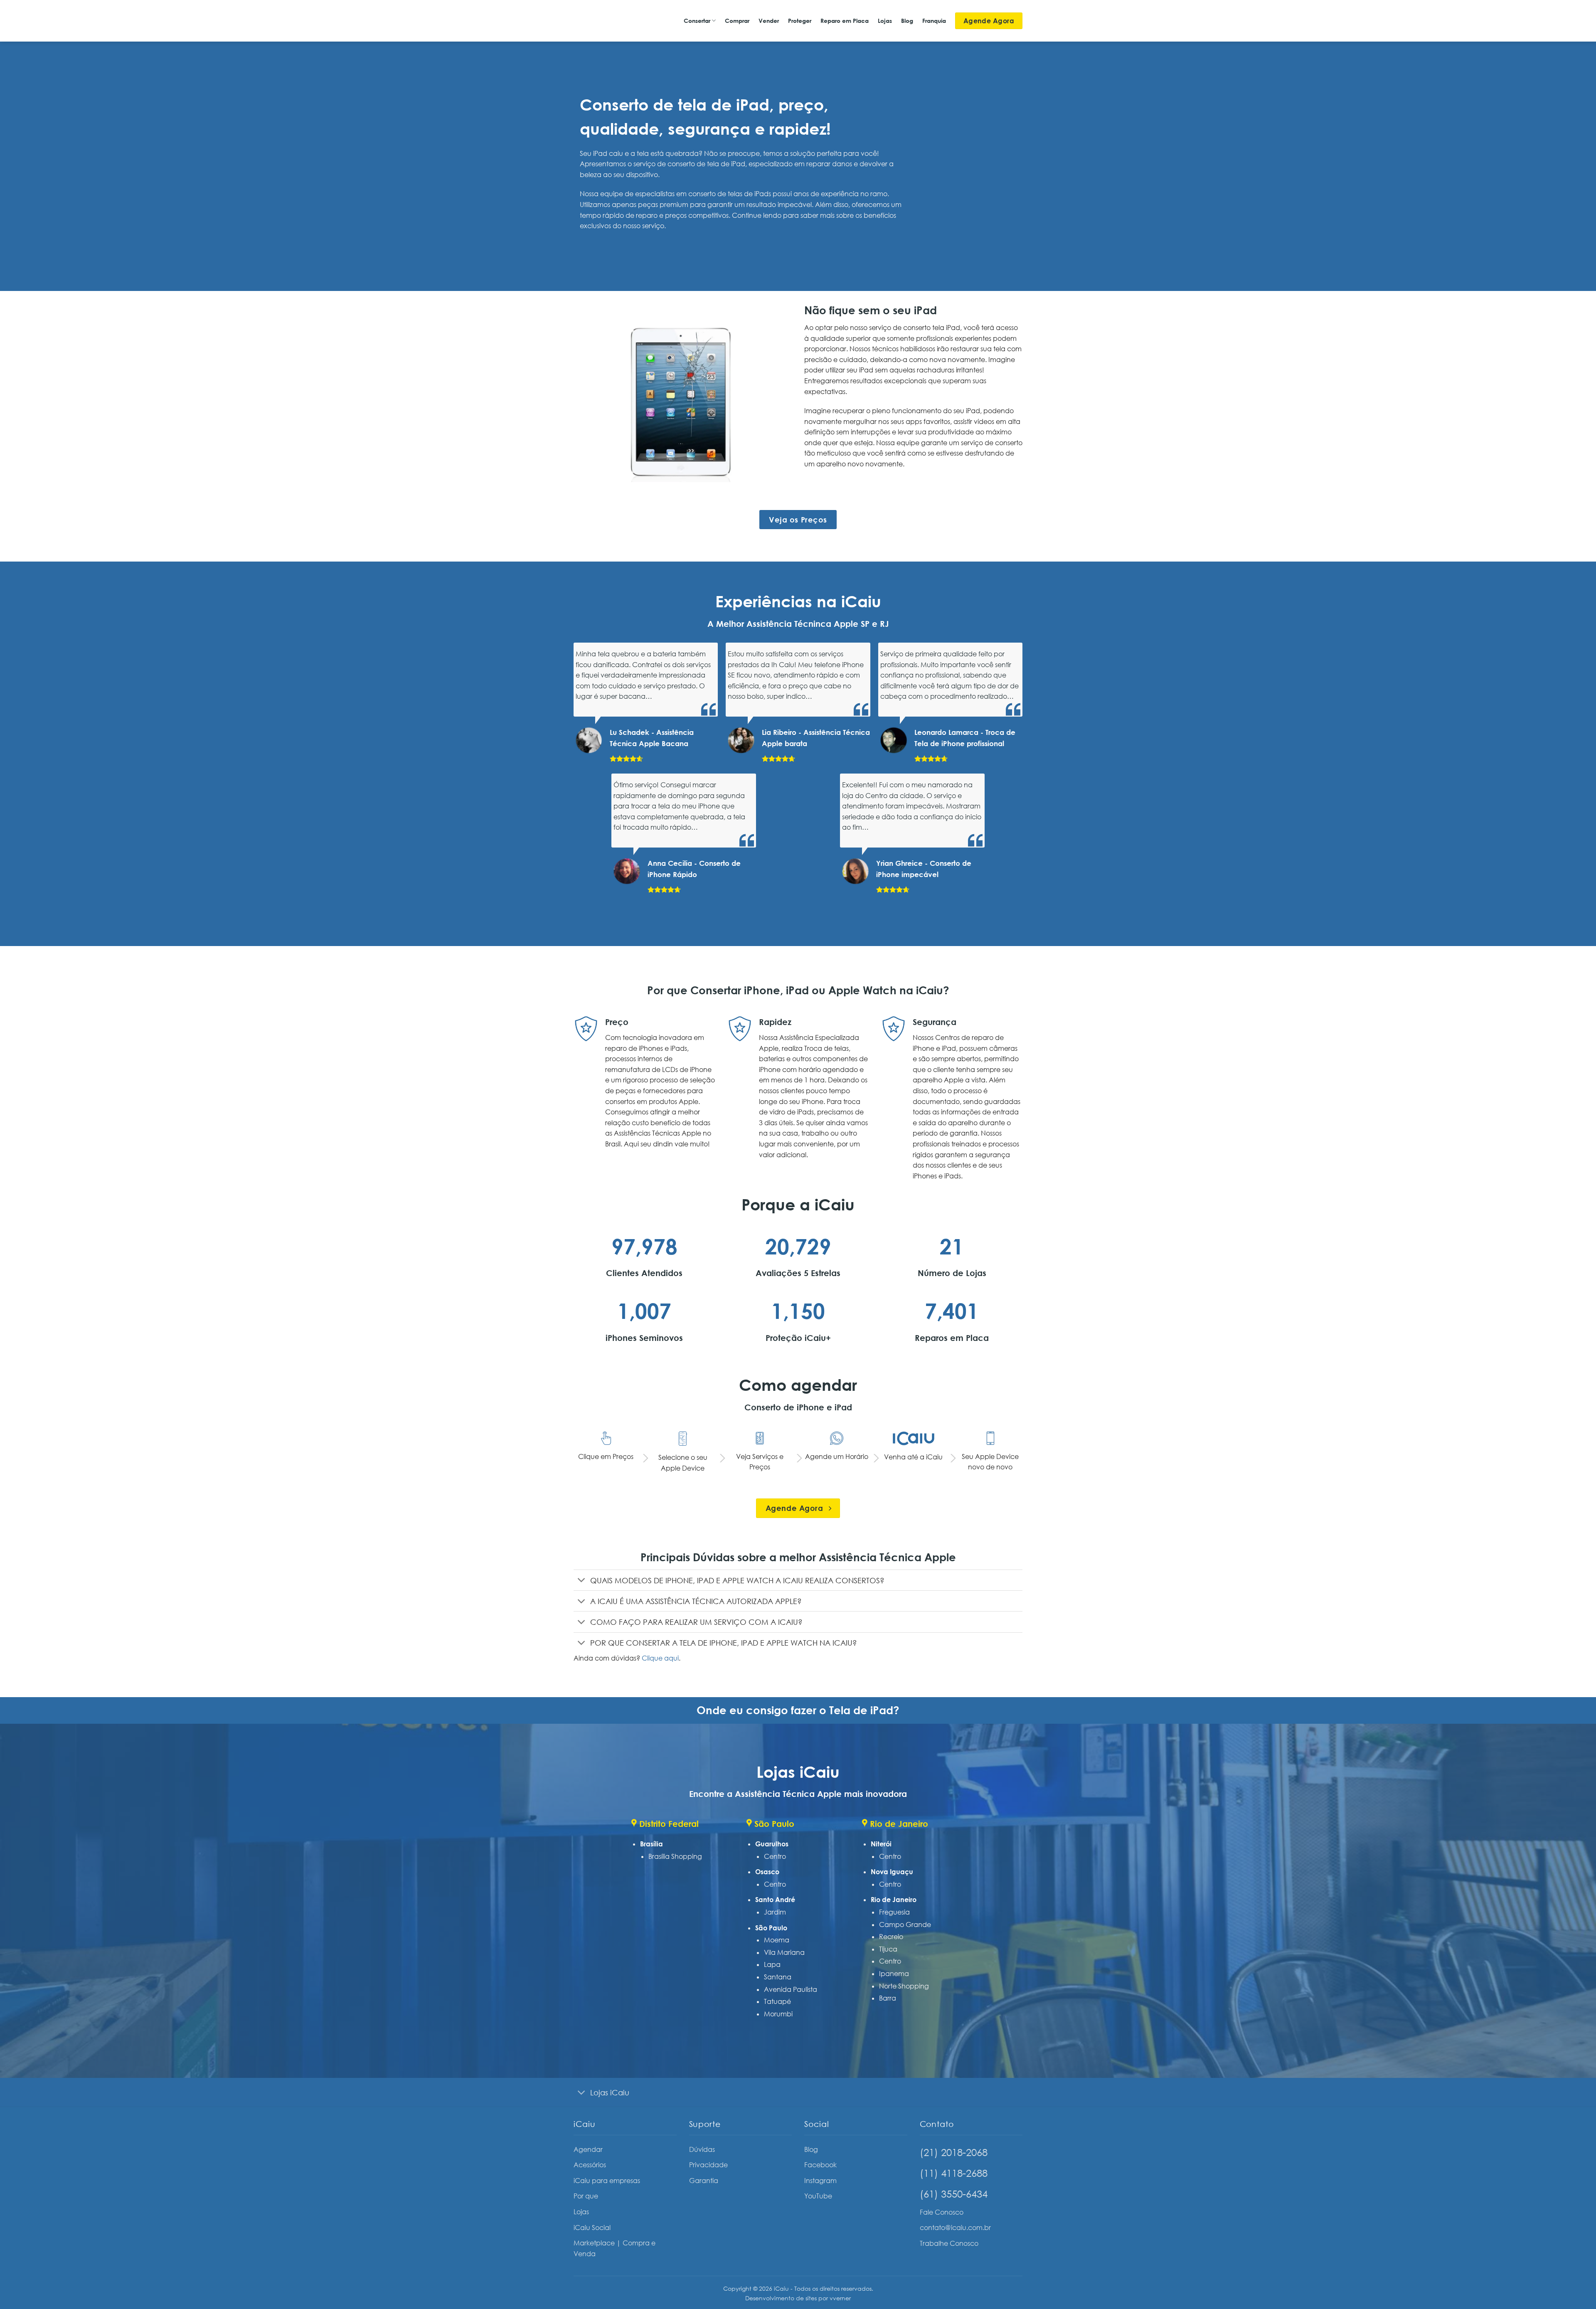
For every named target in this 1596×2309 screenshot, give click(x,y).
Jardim (775, 1912)
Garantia (704, 2181)
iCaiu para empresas (607, 2181)
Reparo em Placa (845, 21)
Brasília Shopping (675, 1856)
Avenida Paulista (791, 1989)
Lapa (772, 1964)
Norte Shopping (904, 1986)
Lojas (885, 21)
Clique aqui (660, 1658)
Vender (769, 21)
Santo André (775, 1900)
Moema (777, 1940)
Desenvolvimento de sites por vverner (798, 2298)
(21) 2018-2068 (954, 2152)
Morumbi (778, 2014)
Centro (775, 1856)
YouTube (818, 2196)
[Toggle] (582, 1581)
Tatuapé (777, 2001)
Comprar (737, 21)
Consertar (697, 21)
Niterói (881, 1844)
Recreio (891, 1937)
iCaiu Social (592, 2228)
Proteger (800, 21)
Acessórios (590, 2165)
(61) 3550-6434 (954, 2194)
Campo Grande (905, 1925)
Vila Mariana (784, 1952)
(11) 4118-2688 (954, 2173)
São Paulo (771, 1928)
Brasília (651, 1844)
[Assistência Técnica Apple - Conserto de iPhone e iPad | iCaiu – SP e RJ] (602, 21)
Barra (888, 1998)
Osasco (767, 1872)
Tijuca (888, 1949)
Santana (778, 1977)
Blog (907, 21)
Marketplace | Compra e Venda (615, 2248)
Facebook (820, 2165)
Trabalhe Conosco (949, 2243)
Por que (586, 2196)
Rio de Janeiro (894, 1900)
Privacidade (708, 2165)
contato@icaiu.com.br (955, 2228)
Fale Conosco (942, 2212)
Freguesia (894, 1912)
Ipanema (894, 1974)
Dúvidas (702, 2149)
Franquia (934, 21)
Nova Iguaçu (892, 1872)
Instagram (820, 2181)
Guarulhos (772, 1844)
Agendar (588, 2149)
